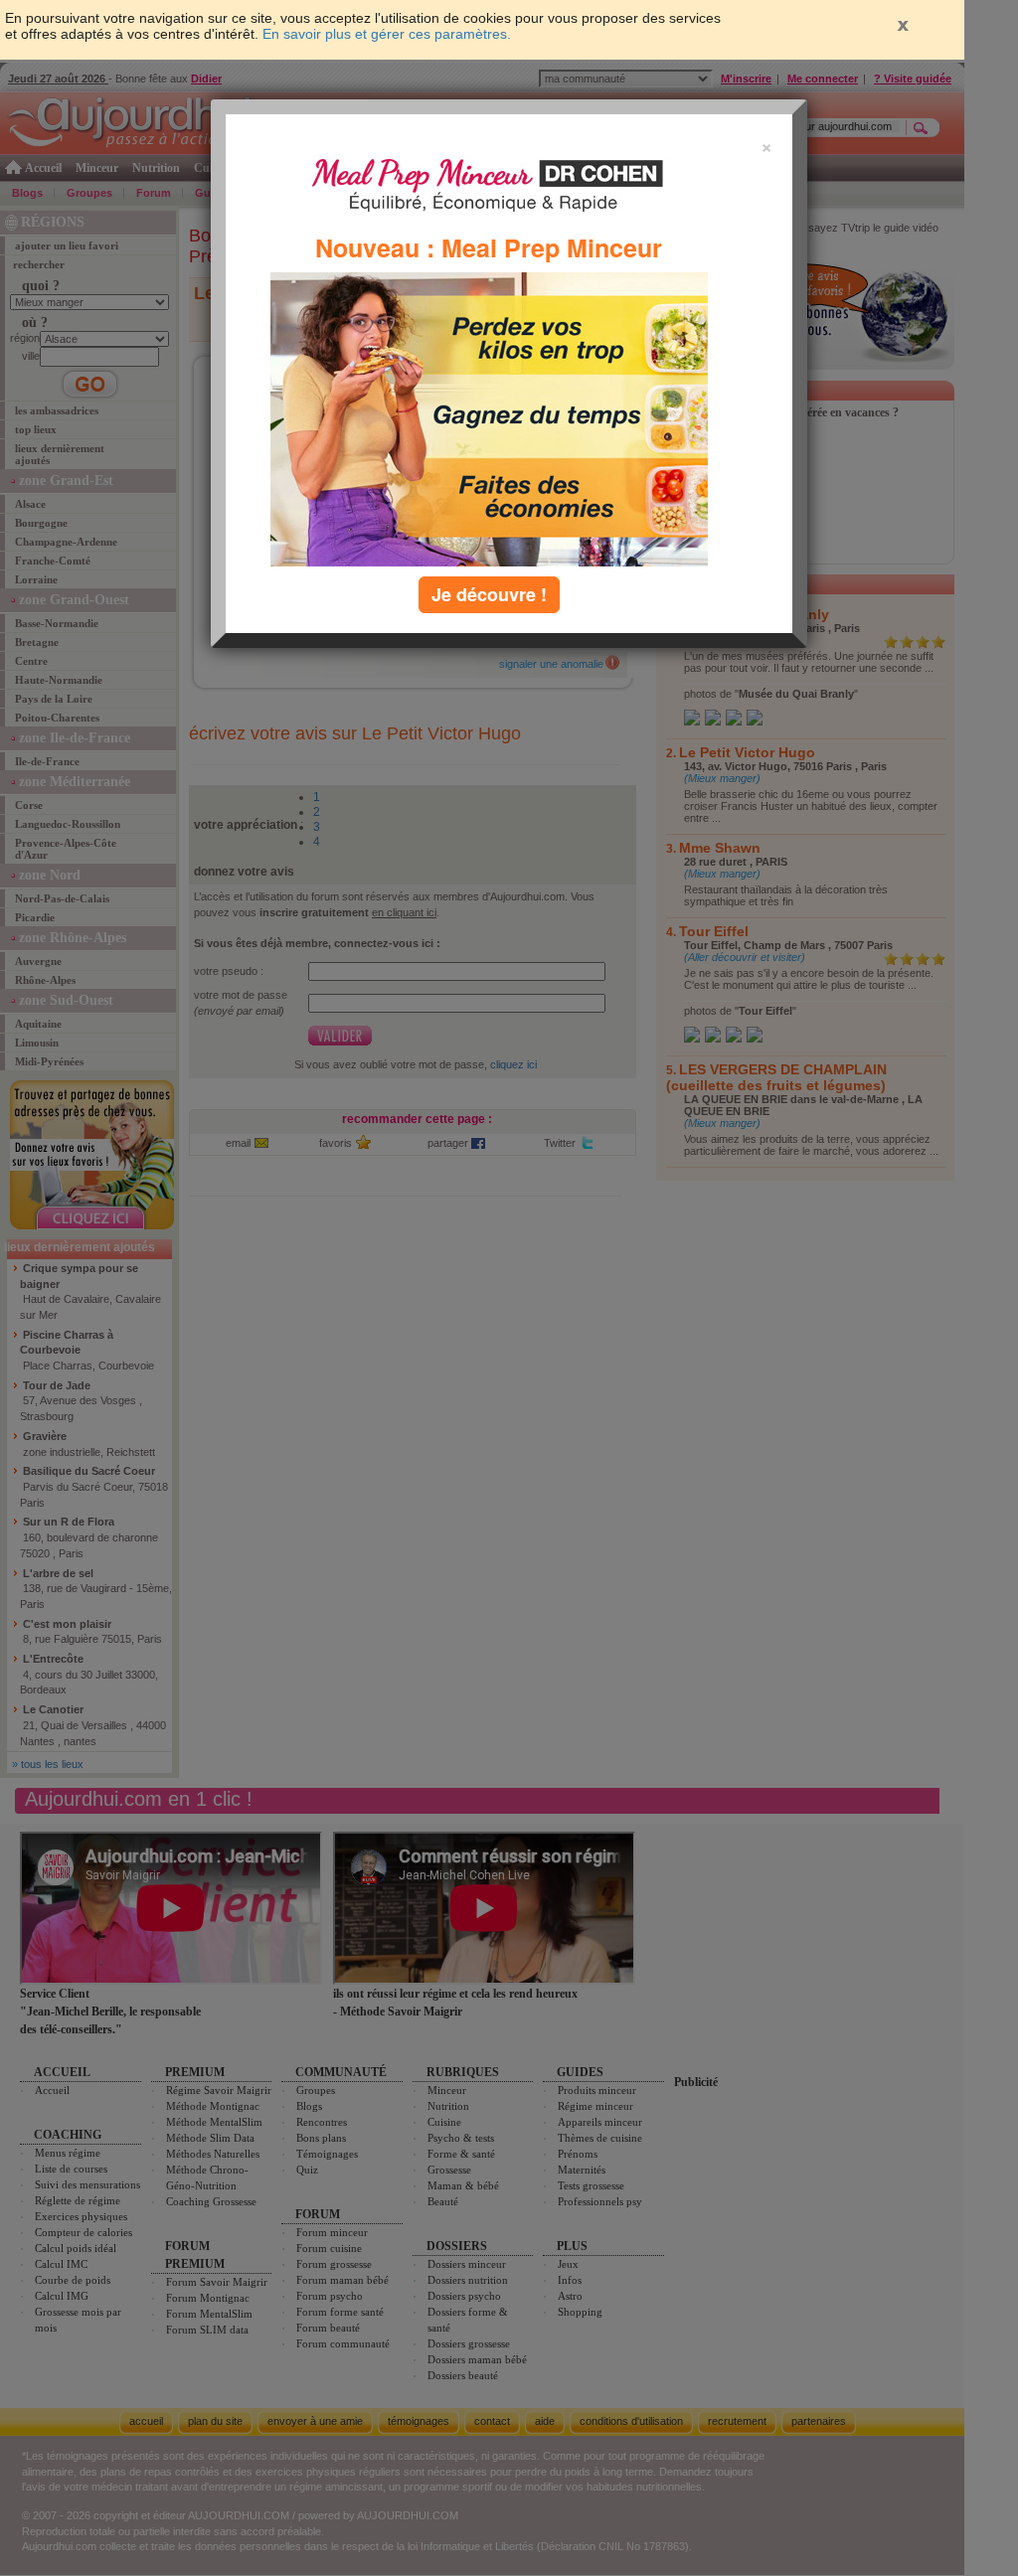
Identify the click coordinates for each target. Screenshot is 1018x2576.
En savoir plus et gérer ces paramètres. (387, 34)
